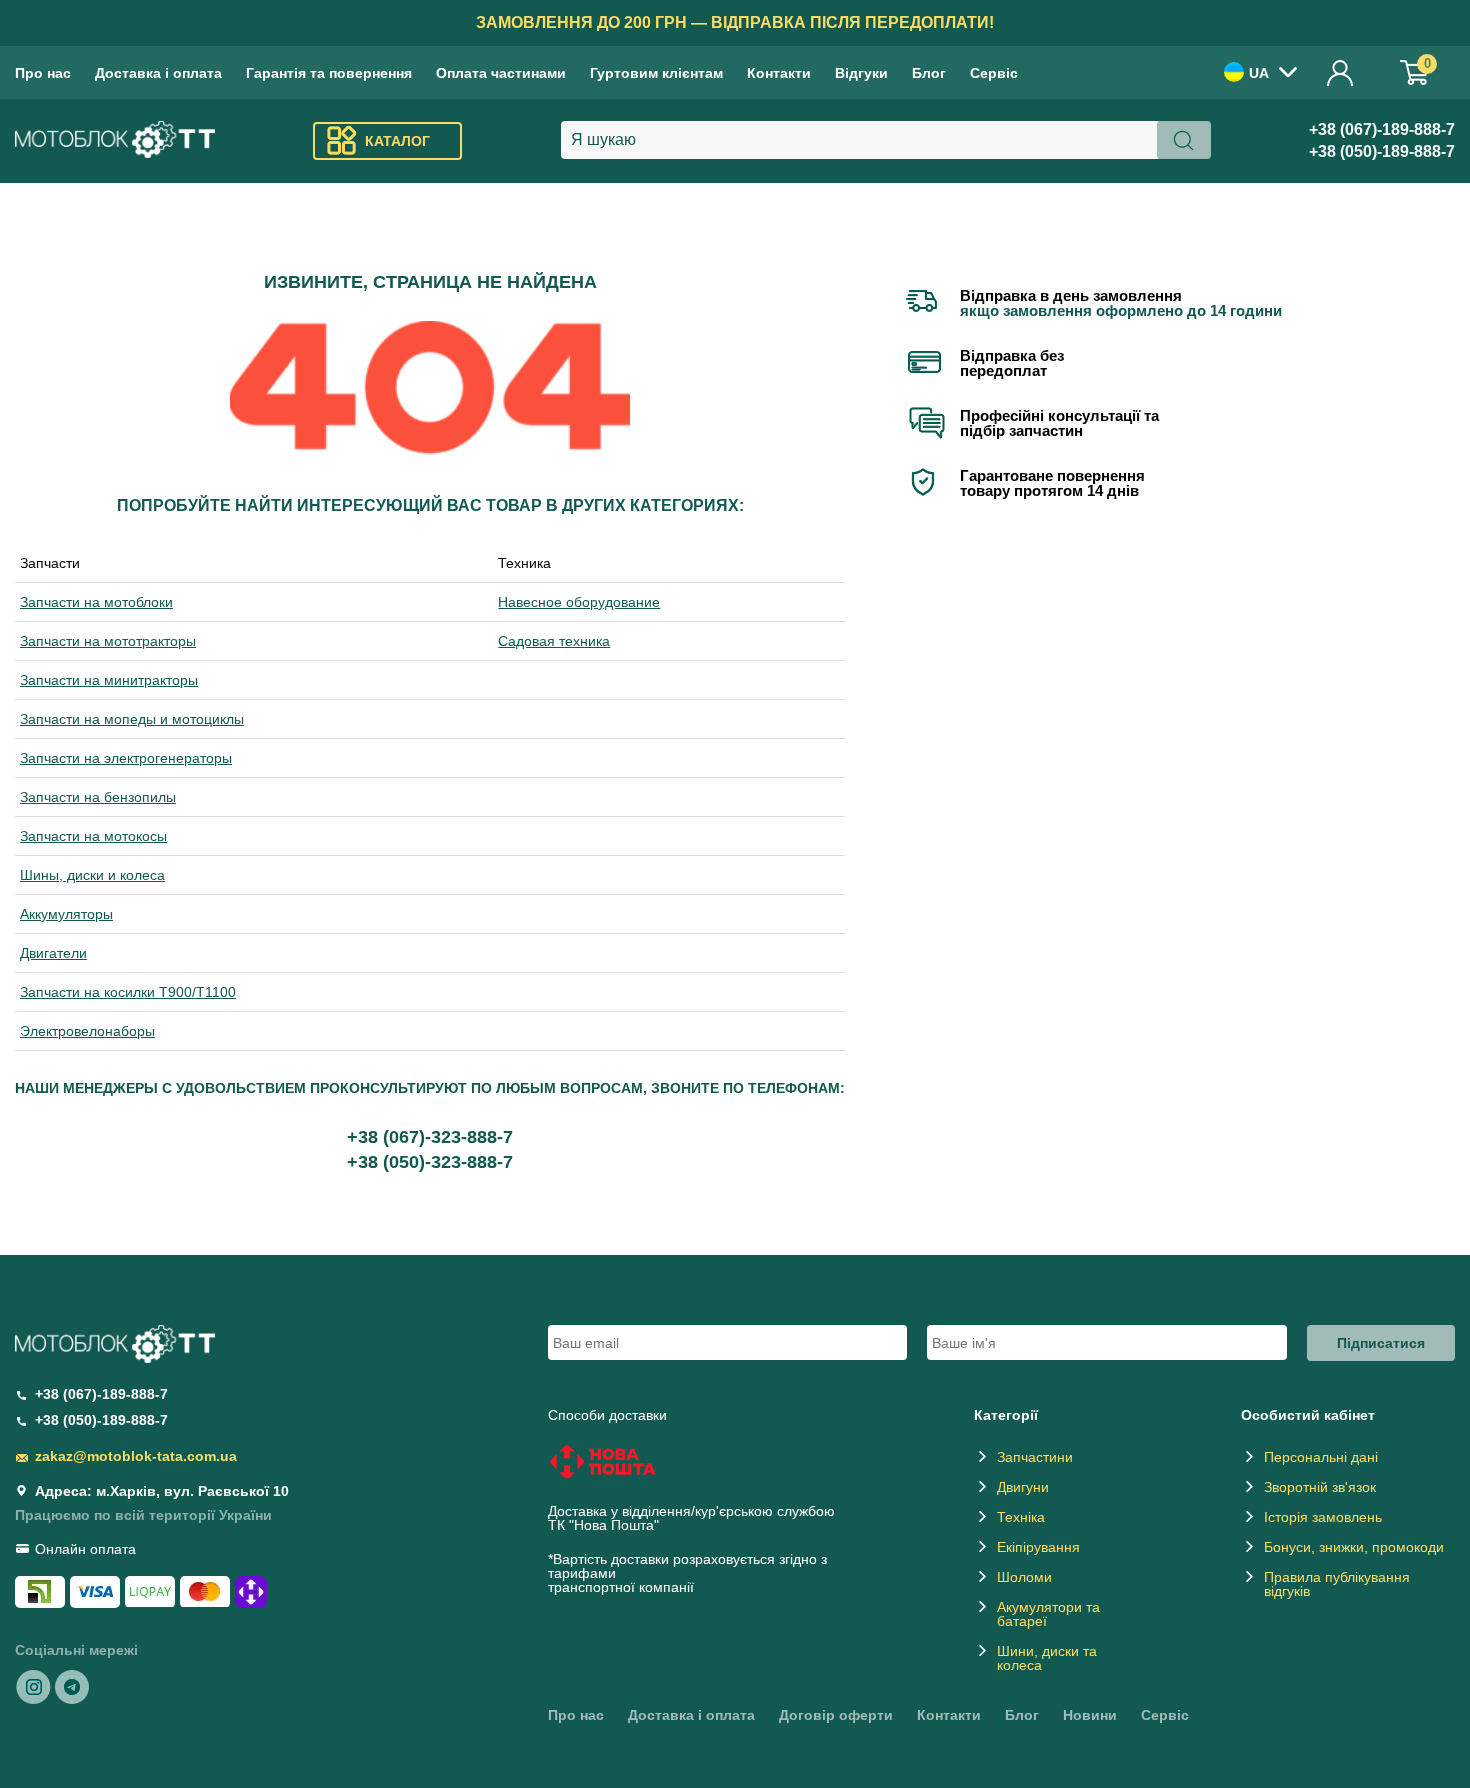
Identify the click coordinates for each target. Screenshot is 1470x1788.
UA (1259, 73)
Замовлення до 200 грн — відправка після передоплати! (735, 22)
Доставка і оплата (158, 73)
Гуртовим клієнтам (656, 73)
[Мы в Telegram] (72, 1686)
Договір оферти (836, 1715)
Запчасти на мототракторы (108, 641)
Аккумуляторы (66, 914)
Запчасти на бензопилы (98, 797)
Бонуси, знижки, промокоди (1354, 1547)
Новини (1090, 1715)
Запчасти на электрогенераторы (126, 758)
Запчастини (1035, 1457)
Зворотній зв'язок (1320, 1487)
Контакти (779, 73)
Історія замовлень (1323, 1517)
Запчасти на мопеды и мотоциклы (132, 719)
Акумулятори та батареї (1048, 1614)
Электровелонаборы (87, 1031)
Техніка (1021, 1517)
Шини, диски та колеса (1047, 1658)
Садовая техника (554, 641)
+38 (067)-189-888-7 (1382, 129)
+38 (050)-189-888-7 (1382, 151)
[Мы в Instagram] (34, 1686)
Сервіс (994, 73)
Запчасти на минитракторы (109, 680)
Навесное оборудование (579, 602)
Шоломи (1024, 1577)
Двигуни (1023, 1487)
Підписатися (1381, 1343)
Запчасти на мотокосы (93, 836)
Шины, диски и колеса (92, 875)
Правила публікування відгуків (1337, 1584)
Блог (929, 73)
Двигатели (53, 953)
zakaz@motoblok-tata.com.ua (136, 1456)
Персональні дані (1321, 1457)
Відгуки (861, 73)
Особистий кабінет (1341, 72)
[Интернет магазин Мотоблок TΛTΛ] (115, 141)
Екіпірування (1038, 1547)
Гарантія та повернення (329, 73)
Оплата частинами (501, 73)
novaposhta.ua (710, 1525)
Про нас (43, 73)
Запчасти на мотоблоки (96, 602)
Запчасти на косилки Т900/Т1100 (128, 992)
